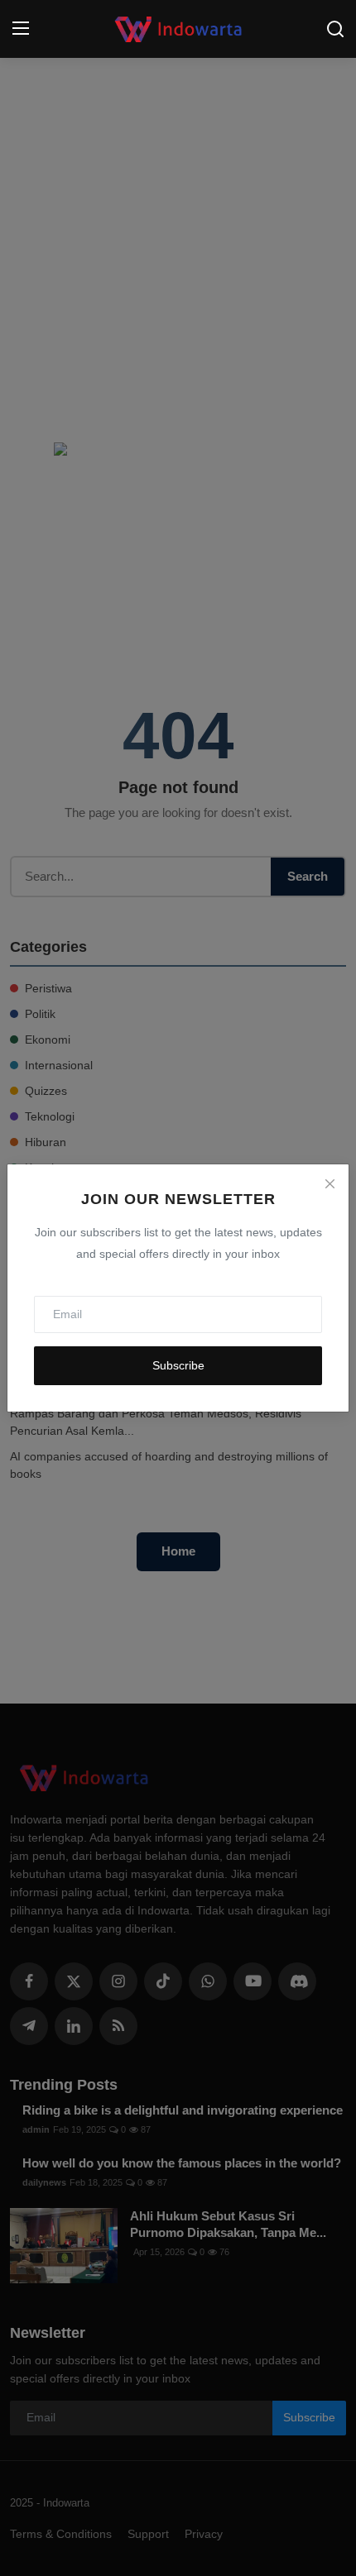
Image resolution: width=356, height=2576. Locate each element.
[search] (335, 29)
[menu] (21, 29)
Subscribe (178, 1365)
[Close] (330, 1183)
